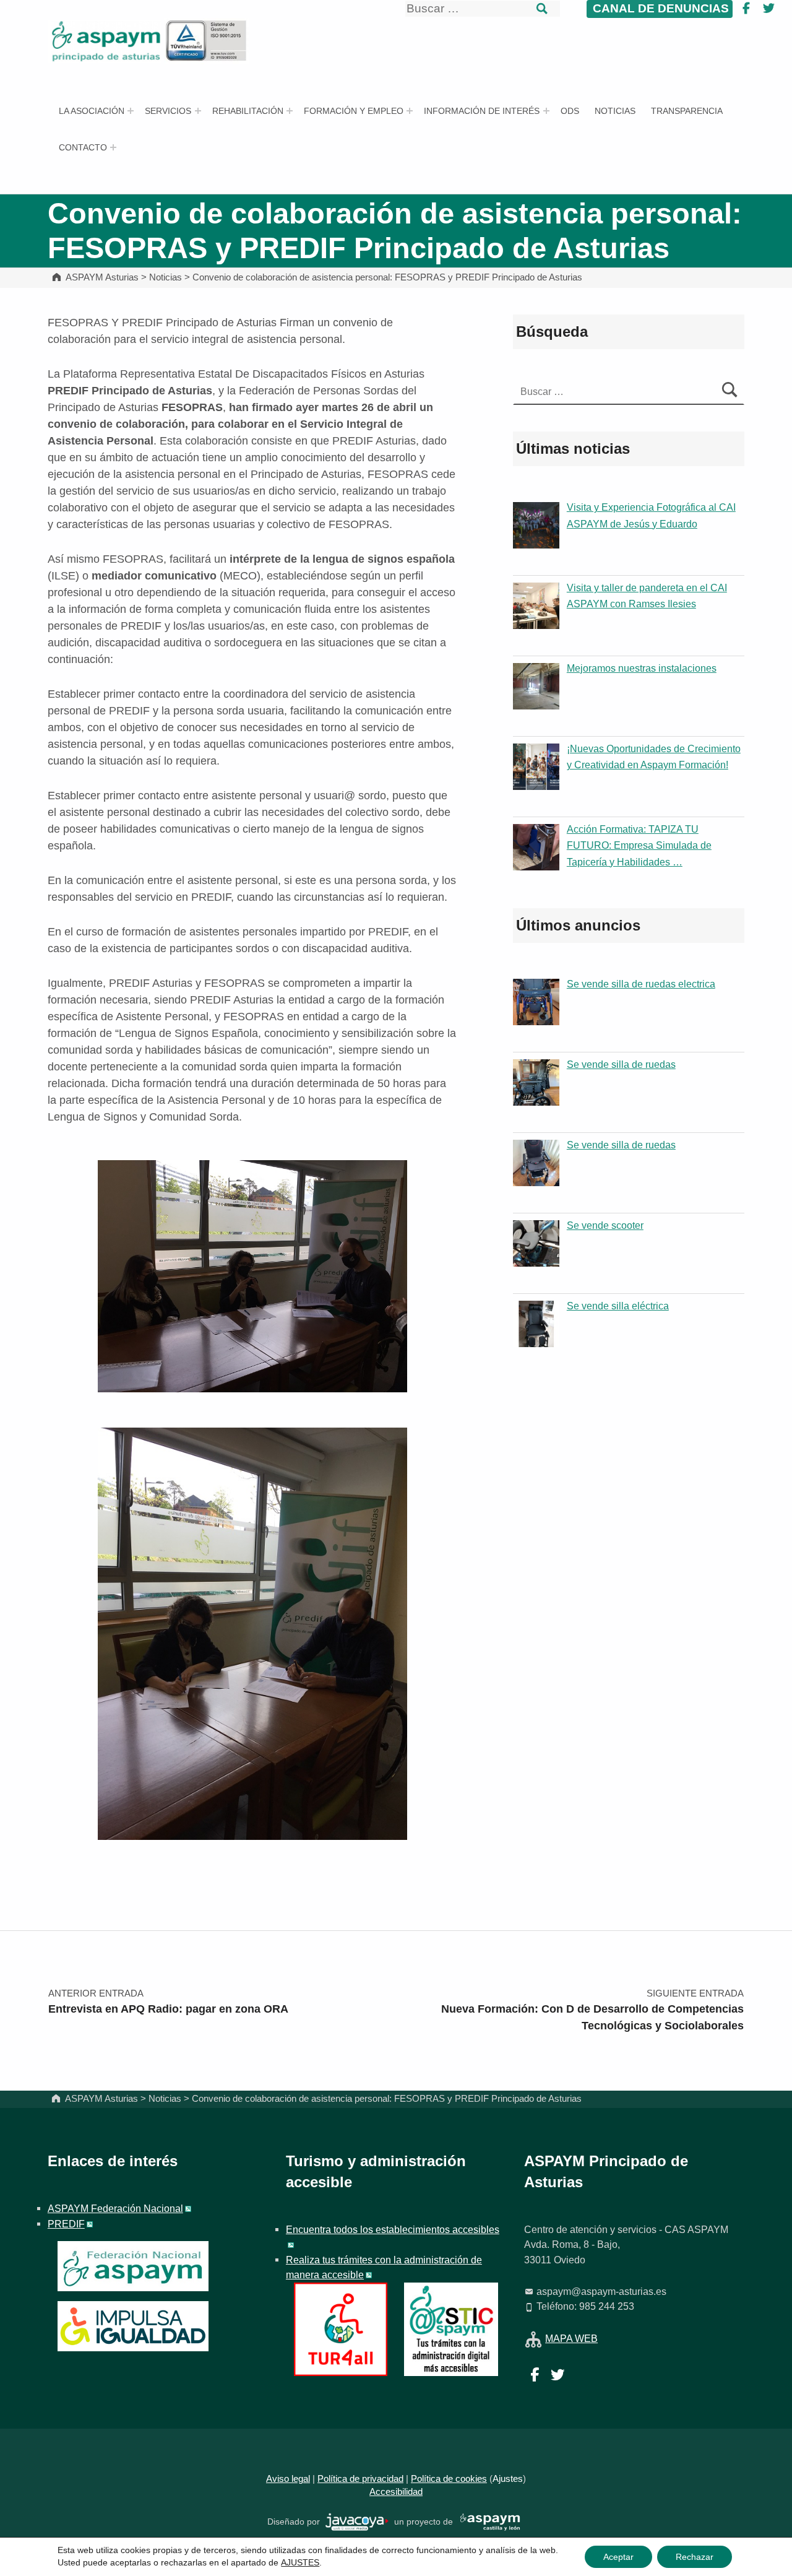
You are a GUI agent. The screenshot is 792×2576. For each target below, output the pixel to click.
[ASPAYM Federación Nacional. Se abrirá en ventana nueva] (133, 2266)
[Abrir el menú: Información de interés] (546, 111)
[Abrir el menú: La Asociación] (131, 111)
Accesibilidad (396, 2492)
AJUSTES (300, 2562)
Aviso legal (288, 2479)
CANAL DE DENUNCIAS (659, 8)
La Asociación (92, 111)
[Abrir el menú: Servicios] (198, 111)
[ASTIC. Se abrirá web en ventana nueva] (451, 2328)
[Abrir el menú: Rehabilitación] (290, 111)
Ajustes (508, 2479)
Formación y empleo (354, 111)
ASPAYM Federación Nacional (115, 2208)
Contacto (83, 147)
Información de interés (482, 111)
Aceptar (618, 2557)
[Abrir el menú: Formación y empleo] (410, 111)
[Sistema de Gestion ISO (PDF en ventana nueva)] (207, 40)
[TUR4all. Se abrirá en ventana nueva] (341, 2328)
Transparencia (687, 111)
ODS (570, 111)
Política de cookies (449, 2479)
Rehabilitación (248, 111)
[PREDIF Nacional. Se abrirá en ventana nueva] (133, 2326)
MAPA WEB (571, 2338)
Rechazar (695, 2557)
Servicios (168, 111)
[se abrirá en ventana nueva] (357, 2521)
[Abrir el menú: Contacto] (113, 147)
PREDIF (66, 2224)
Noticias (615, 111)
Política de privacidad (360, 2479)
